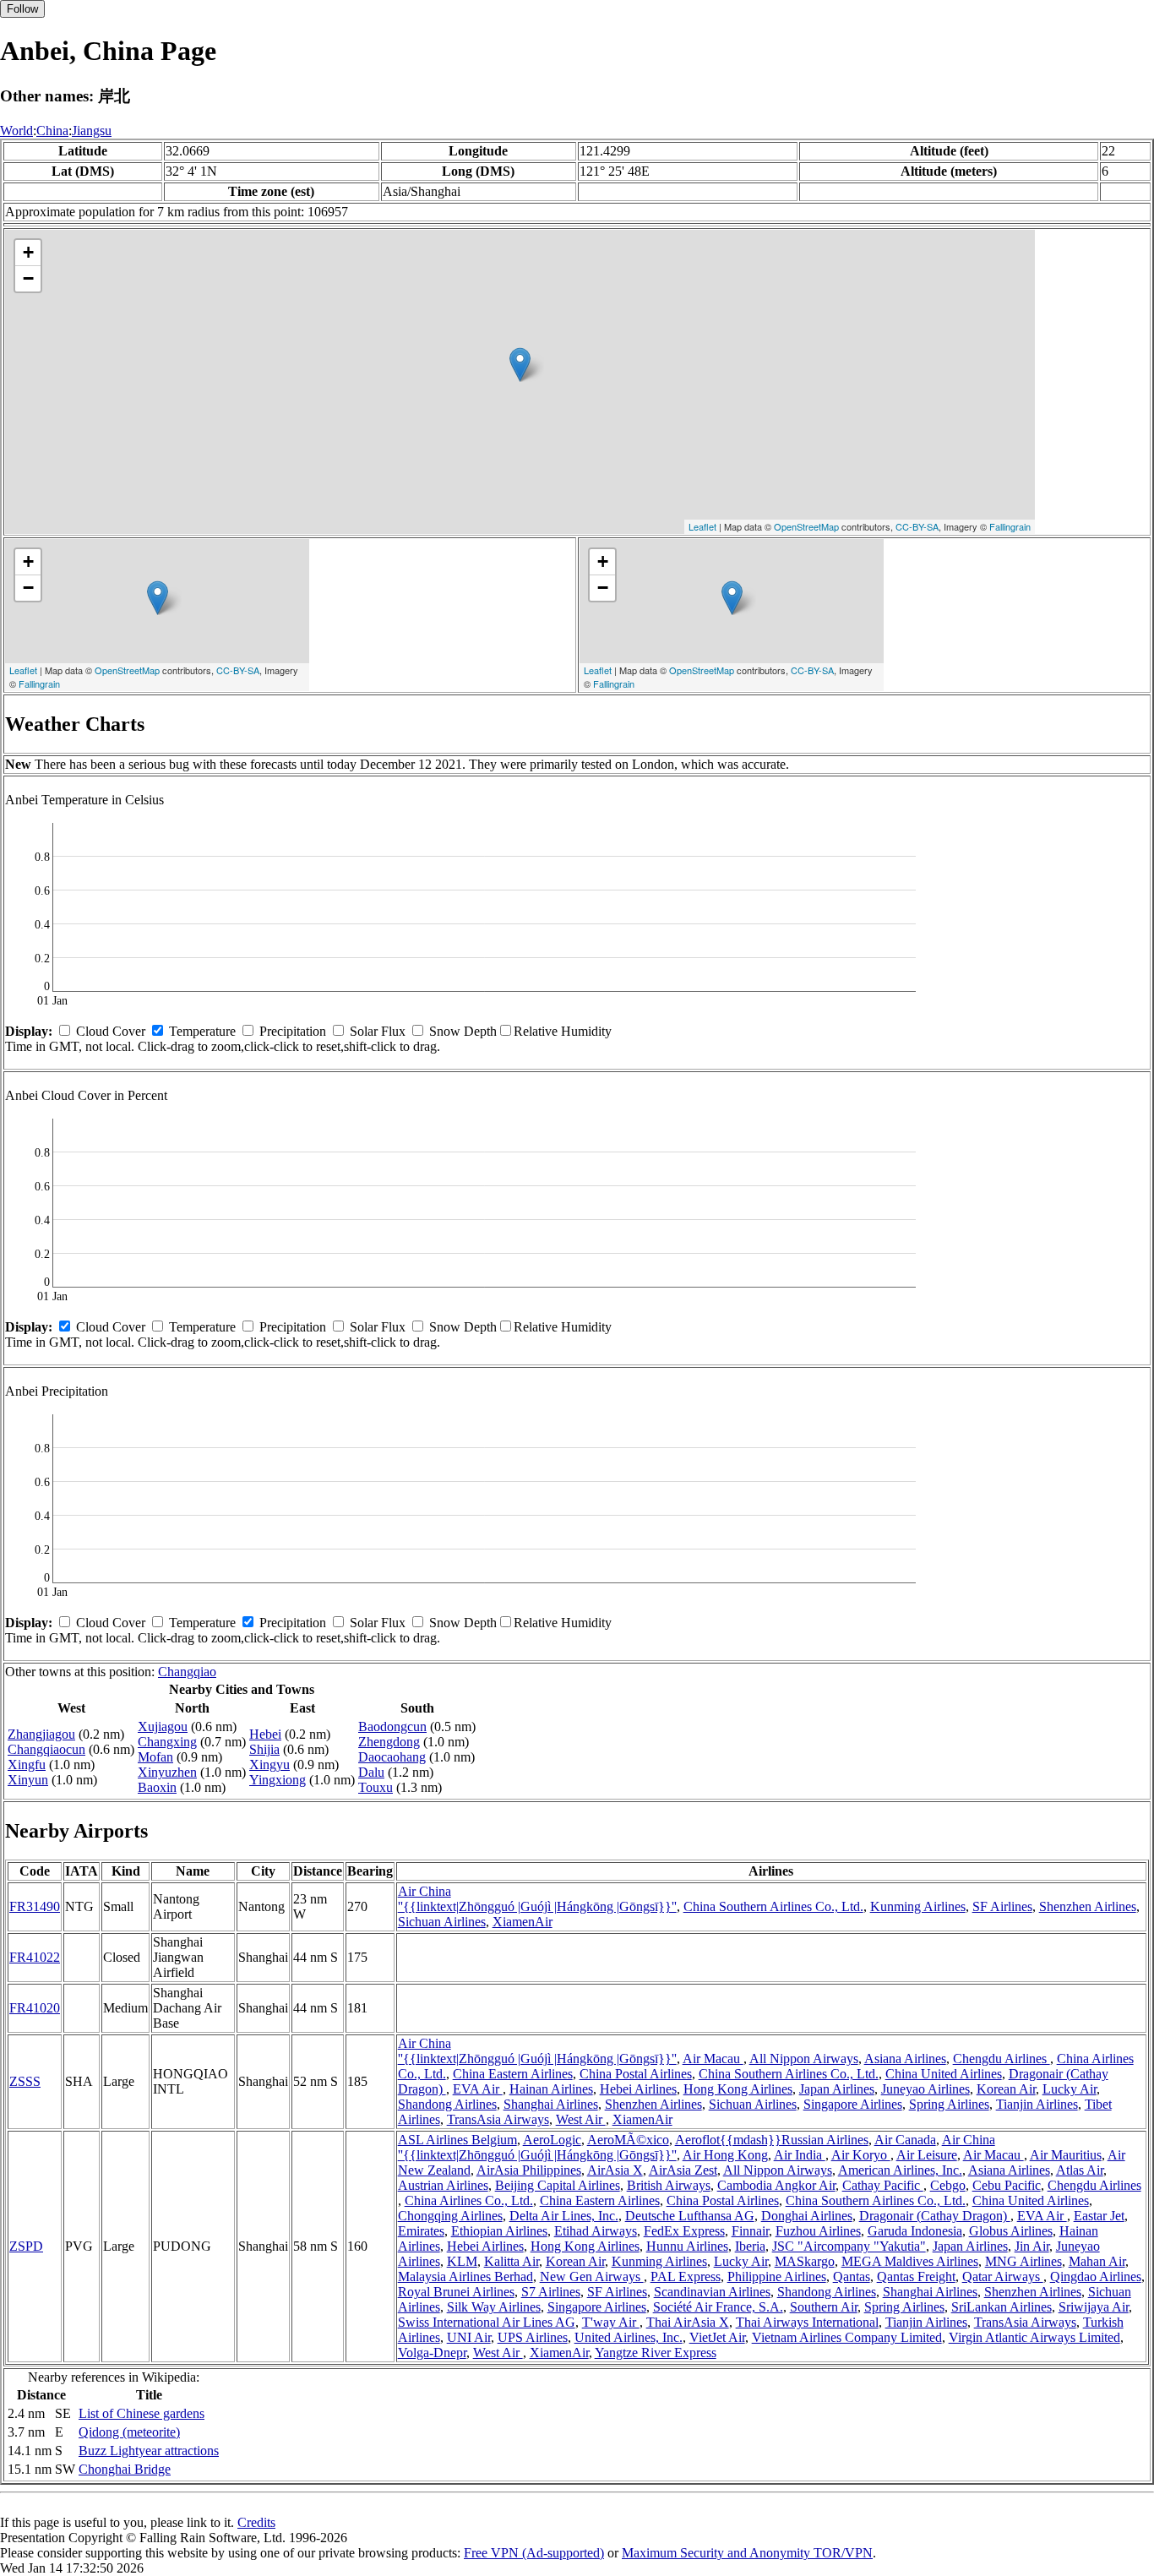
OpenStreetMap (806, 526)
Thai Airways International (807, 2322)
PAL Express (686, 2276)
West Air (581, 2119)
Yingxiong (278, 1780)
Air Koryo (861, 2155)
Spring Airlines (949, 2104)
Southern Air (824, 2307)
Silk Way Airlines (494, 2307)
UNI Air (469, 2337)
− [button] (28, 278)
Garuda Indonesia (915, 2231)
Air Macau (713, 2059)
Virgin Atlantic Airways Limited (1034, 2337)
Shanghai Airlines (551, 2104)
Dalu (371, 1772)
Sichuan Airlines (442, 1922)
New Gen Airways (592, 2276)
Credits (256, 2522)
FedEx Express (684, 2231)
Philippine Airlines (777, 2276)
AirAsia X (615, 2170)
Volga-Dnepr (432, 2353)
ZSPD (26, 2246)
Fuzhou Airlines (818, 2231)
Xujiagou (163, 1726)
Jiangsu (92, 131)
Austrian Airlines (443, 2185)
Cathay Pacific (883, 2185)
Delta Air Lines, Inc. (564, 2216)
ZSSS (25, 2081)
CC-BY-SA (917, 526)
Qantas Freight (916, 2276)
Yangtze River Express (656, 2353)
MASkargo (805, 2261)
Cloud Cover (111, 1031)
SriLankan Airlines (1002, 2307)
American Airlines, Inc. (900, 2170)
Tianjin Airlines (1037, 2104)
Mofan (155, 1757)
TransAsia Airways (498, 2119)
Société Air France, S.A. (718, 2307)
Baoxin (157, 1787)
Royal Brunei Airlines (456, 2292)
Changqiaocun (46, 1749)
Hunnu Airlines (687, 2246)
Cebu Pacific (1007, 2185)
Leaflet (702, 526)
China (52, 131)
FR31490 (35, 1906)
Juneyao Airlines (925, 2089)
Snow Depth (463, 1031)
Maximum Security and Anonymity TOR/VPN (747, 2553)
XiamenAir (523, 1922)
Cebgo (948, 2185)
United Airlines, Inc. (629, 2337)
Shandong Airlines (447, 2104)
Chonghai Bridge (125, 2469)
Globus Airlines (1011, 2231)
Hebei (265, 1734)
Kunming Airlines (918, 1906)
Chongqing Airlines (450, 2216)
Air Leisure (927, 2155)
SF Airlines (1002, 1906)
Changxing (167, 1742)
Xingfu (27, 1765)
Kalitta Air (512, 2261)
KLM (462, 2261)
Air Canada (905, 2140)
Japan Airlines (837, 2089)
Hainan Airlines (551, 2089)
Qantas (852, 2276)
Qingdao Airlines (1096, 2276)
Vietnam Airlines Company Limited (847, 2337)
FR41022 (35, 1957)
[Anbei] (520, 365)
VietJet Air (717, 2337)
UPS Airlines (533, 2337)
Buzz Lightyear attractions (149, 2451)
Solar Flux (378, 1031)
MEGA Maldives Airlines (910, 2261)
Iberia (750, 2246)
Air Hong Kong (725, 2155)
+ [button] (28, 252)
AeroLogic (552, 2140)
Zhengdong (389, 1742)
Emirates (421, 2231)
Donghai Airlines (807, 2216)
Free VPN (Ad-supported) (534, 2553)
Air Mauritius (1066, 2155)
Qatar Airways (1003, 2276)
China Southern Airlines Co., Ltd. (773, 1906)
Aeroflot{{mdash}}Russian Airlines (772, 2140)
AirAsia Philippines (529, 2170)
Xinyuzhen (167, 1772)
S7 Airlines (551, 2292)
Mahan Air (1097, 2261)
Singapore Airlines (853, 2104)
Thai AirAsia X (688, 2322)
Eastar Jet (1099, 2216)
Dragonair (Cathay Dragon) (935, 2216)
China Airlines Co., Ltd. (469, 2200)
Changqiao (187, 1672)
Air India (800, 2155)
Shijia (264, 1749)
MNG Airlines (1023, 2261)
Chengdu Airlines (1002, 2059)
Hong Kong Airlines (738, 2089)
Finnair (750, 2231)
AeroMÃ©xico (628, 2140)
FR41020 (35, 2008)
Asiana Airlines (905, 2059)
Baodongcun (392, 1726)
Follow (22, 9)
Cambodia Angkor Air (776, 2185)
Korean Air (1006, 2089)
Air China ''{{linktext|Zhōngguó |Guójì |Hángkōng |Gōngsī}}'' (537, 1899)
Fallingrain (1010, 526)
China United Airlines (944, 2074)
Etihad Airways (596, 2231)
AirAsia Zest (683, 2170)
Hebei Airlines (638, 2089)
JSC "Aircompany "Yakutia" (849, 2246)
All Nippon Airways (804, 2059)
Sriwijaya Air (1094, 2307)
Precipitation (293, 1031)
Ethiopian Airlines (499, 2231)
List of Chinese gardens (142, 2413)
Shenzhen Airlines (1088, 1906)
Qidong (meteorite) (129, 2432)
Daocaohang (392, 1757)
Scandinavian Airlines (712, 2292)
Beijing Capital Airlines (558, 2185)
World (16, 131)
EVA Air (478, 2089)
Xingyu (269, 1765)
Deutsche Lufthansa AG (690, 2216)
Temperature (202, 1031)
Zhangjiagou (41, 1734)
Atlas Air (1080, 2170)
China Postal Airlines (636, 2074)
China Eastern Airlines (513, 2074)
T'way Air (611, 2322)
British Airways (669, 2185)
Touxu (376, 1787)
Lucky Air (1070, 2089)
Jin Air (1032, 2246)
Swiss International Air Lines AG (487, 2322)
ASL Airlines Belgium (457, 2140)
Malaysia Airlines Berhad (465, 2276)
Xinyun (28, 1780)
